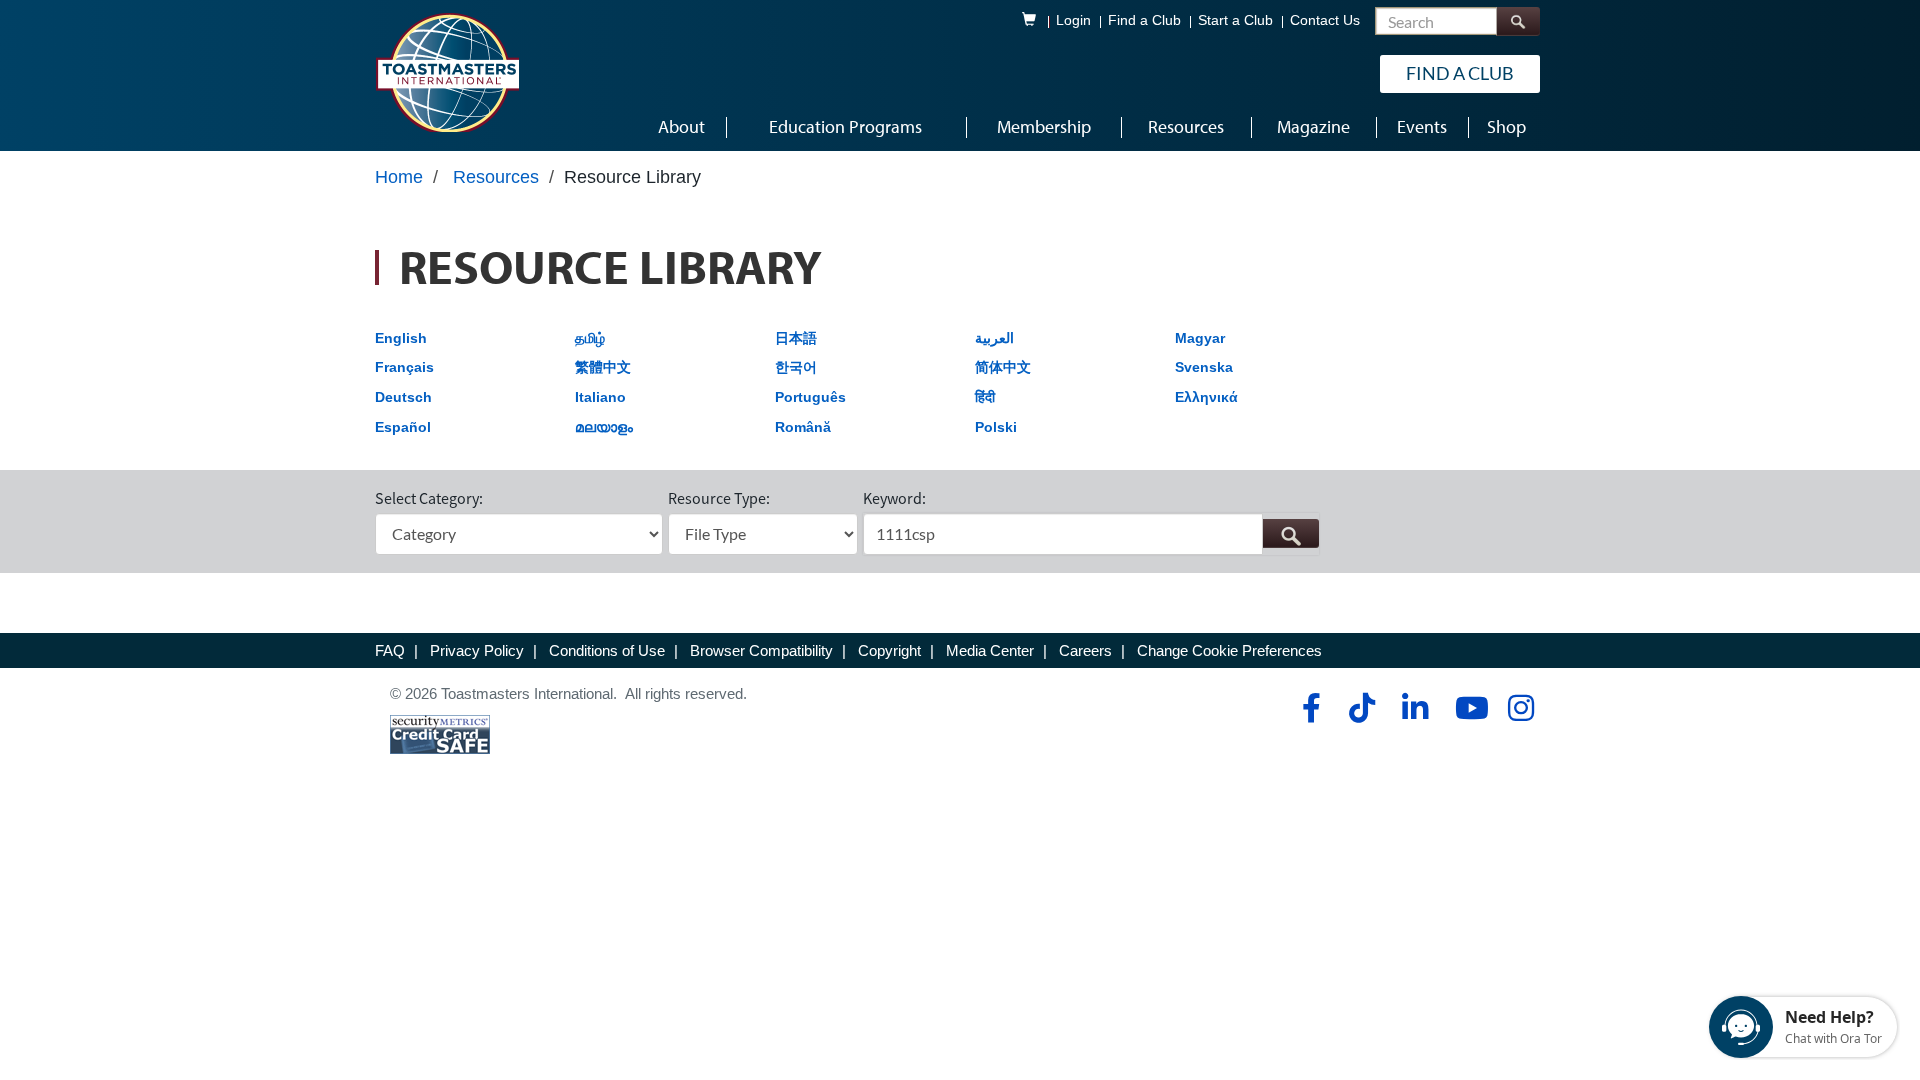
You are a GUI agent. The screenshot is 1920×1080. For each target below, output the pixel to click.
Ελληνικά (1206, 397)
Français (404, 367)
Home (399, 177)
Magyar (1200, 338)
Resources (496, 177)
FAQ (390, 650)
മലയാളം (604, 427)
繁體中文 (603, 367)
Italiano (600, 397)
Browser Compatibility (761, 650)
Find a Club (1144, 20)
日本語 (796, 338)
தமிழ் (590, 338)
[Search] (1518, 21)
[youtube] (1467, 708)
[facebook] (1308, 708)
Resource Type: (719, 498)
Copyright (889, 650)
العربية (994, 338)
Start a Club (1235, 20)
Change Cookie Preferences (1229, 650)
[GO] (1290, 533)
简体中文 (1003, 367)
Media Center (990, 650)
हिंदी (985, 397)
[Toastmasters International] (447, 72)
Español (403, 427)
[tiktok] (1361, 708)
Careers (1085, 650)
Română (803, 427)
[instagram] (1520, 708)
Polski (996, 427)
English (401, 338)
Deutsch (403, 397)
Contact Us (1325, 20)
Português (810, 397)
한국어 (796, 367)
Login (1073, 20)
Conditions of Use (607, 650)
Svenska (1204, 367)
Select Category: (429, 498)
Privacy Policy (477, 650)
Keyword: (894, 498)
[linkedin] (1414, 708)
